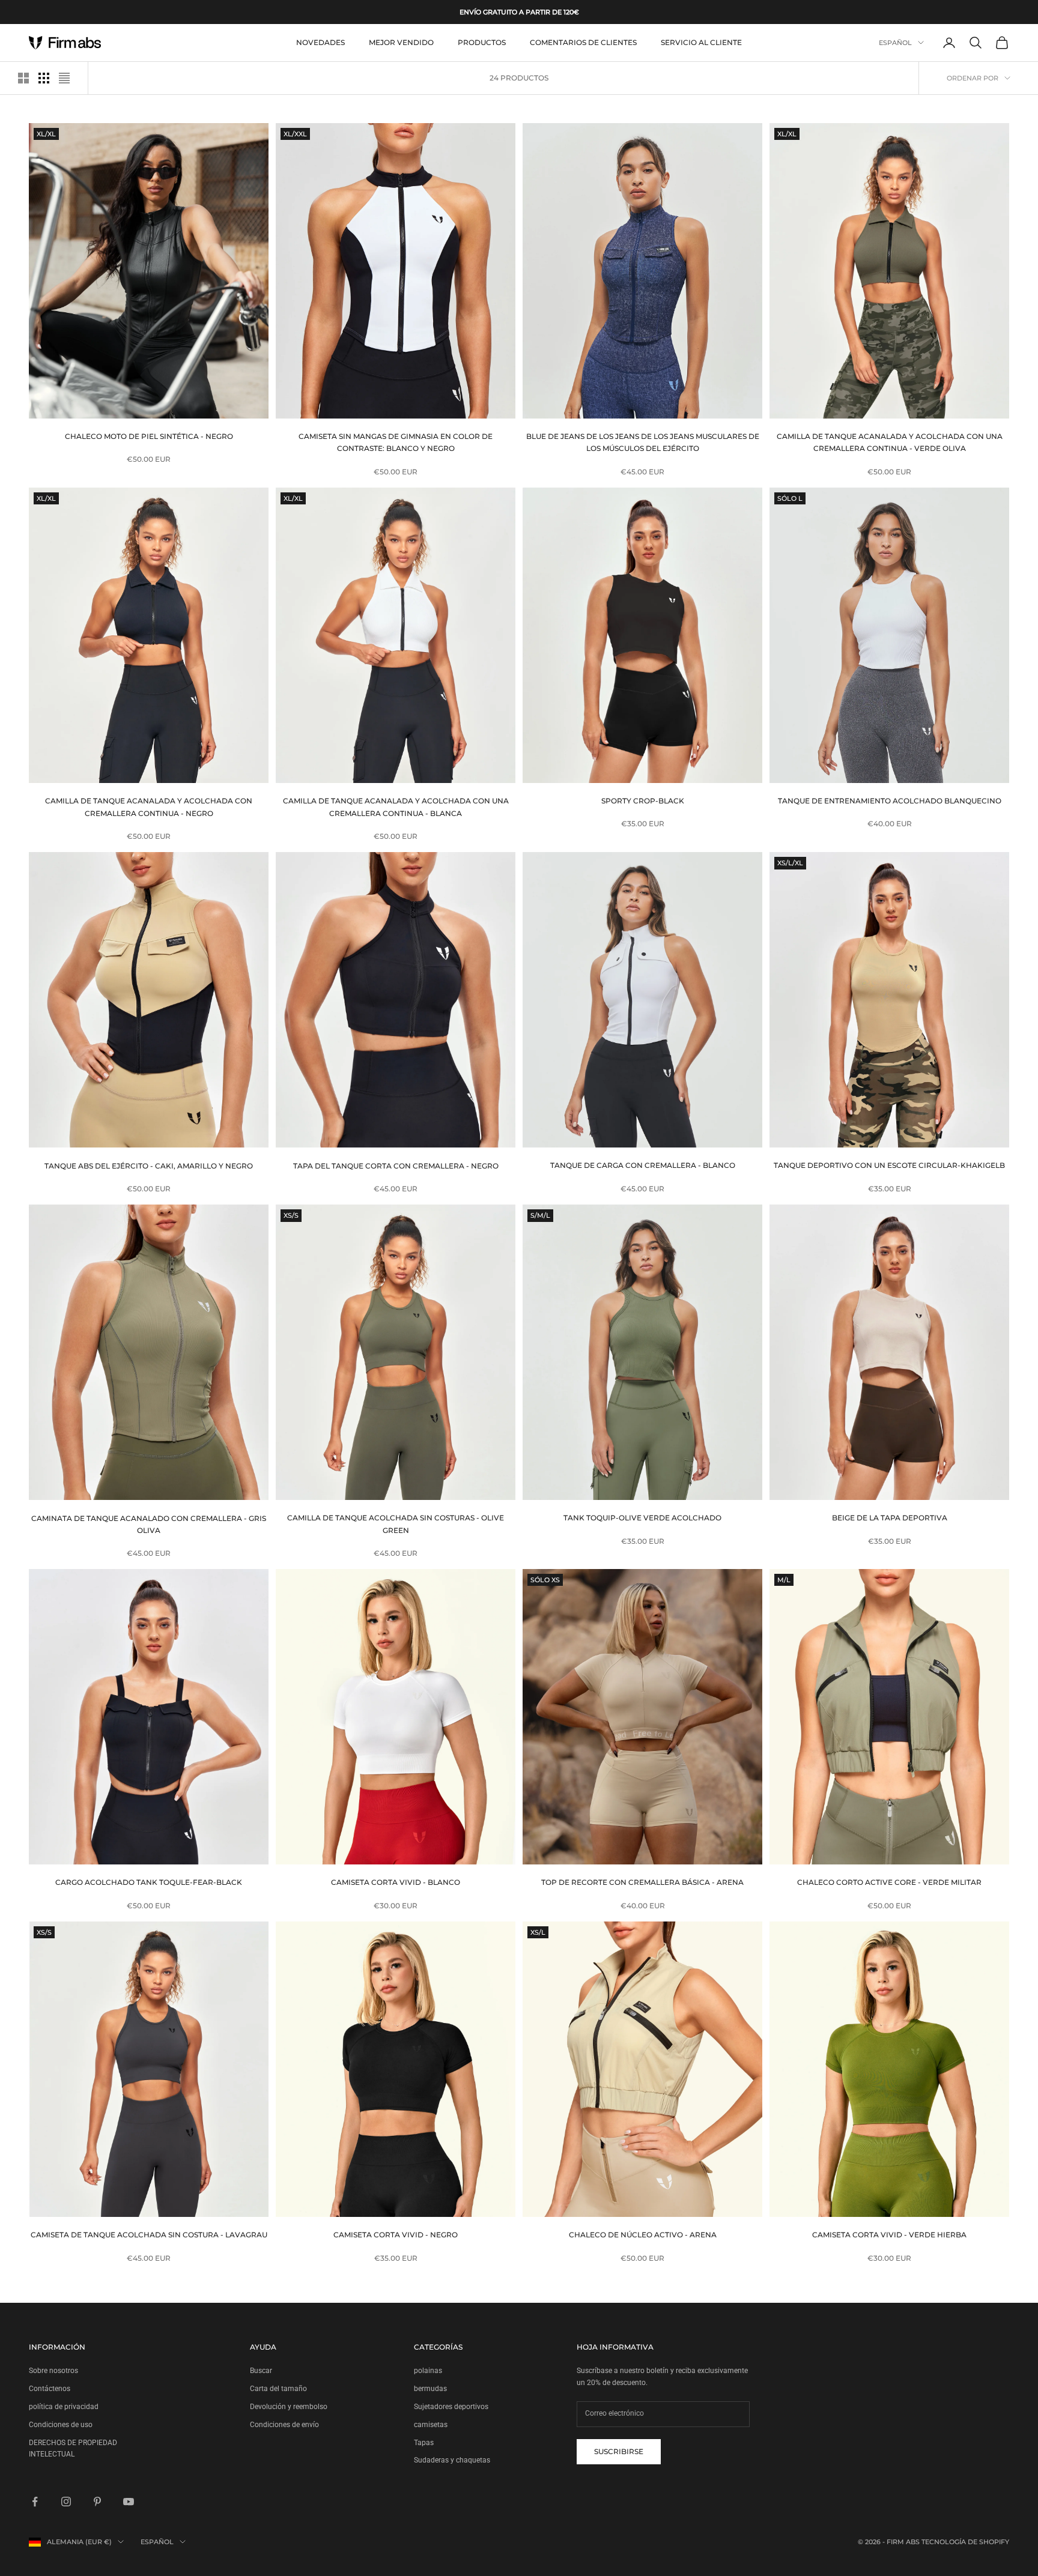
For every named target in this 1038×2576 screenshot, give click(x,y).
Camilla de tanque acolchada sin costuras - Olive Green (396, 1524)
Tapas (424, 2443)
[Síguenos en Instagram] (66, 2502)
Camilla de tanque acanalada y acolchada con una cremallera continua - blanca (396, 807)
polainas (428, 2371)
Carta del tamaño (278, 2389)
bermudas (430, 2389)
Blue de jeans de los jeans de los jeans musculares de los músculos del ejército (643, 442)
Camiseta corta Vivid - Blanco (396, 1882)
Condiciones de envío (284, 2425)
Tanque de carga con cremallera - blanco (643, 1165)
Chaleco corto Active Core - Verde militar (889, 1882)
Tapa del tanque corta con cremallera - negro (396, 1165)
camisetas (431, 2425)
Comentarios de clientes (583, 42)
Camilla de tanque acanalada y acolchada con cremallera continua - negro (149, 807)
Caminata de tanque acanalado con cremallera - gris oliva (149, 1524)
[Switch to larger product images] (23, 78)
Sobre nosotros (53, 2371)
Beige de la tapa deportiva (890, 1518)
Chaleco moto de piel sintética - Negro (149, 436)
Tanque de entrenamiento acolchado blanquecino (890, 801)
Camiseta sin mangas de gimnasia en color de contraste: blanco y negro (396, 442)
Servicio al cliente (701, 42)
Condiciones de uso (61, 2425)
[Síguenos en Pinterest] (97, 2502)
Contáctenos (50, 2389)
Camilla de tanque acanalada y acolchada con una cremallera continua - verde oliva (890, 442)
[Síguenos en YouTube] (129, 2502)
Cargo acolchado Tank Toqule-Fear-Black (149, 1882)
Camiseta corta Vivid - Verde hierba (889, 2235)
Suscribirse (619, 2451)
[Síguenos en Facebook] (35, 2502)
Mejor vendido (401, 42)
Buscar (261, 2371)
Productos (482, 42)
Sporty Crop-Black (643, 801)
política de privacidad (64, 2407)
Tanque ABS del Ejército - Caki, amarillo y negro (149, 1165)
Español (895, 43)
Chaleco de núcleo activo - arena (643, 2235)
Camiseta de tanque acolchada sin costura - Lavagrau (149, 2235)
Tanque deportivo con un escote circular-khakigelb (889, 1165)
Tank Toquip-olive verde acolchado (642, 1518)
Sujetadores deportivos (451, 2407)
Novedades (320, 42)
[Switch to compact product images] (64, 78)
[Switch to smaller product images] (44, 78)
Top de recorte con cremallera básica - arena (642, 1882)
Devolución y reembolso (289, 2407)
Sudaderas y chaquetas (452, 2460)
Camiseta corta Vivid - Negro (396, 2235)
